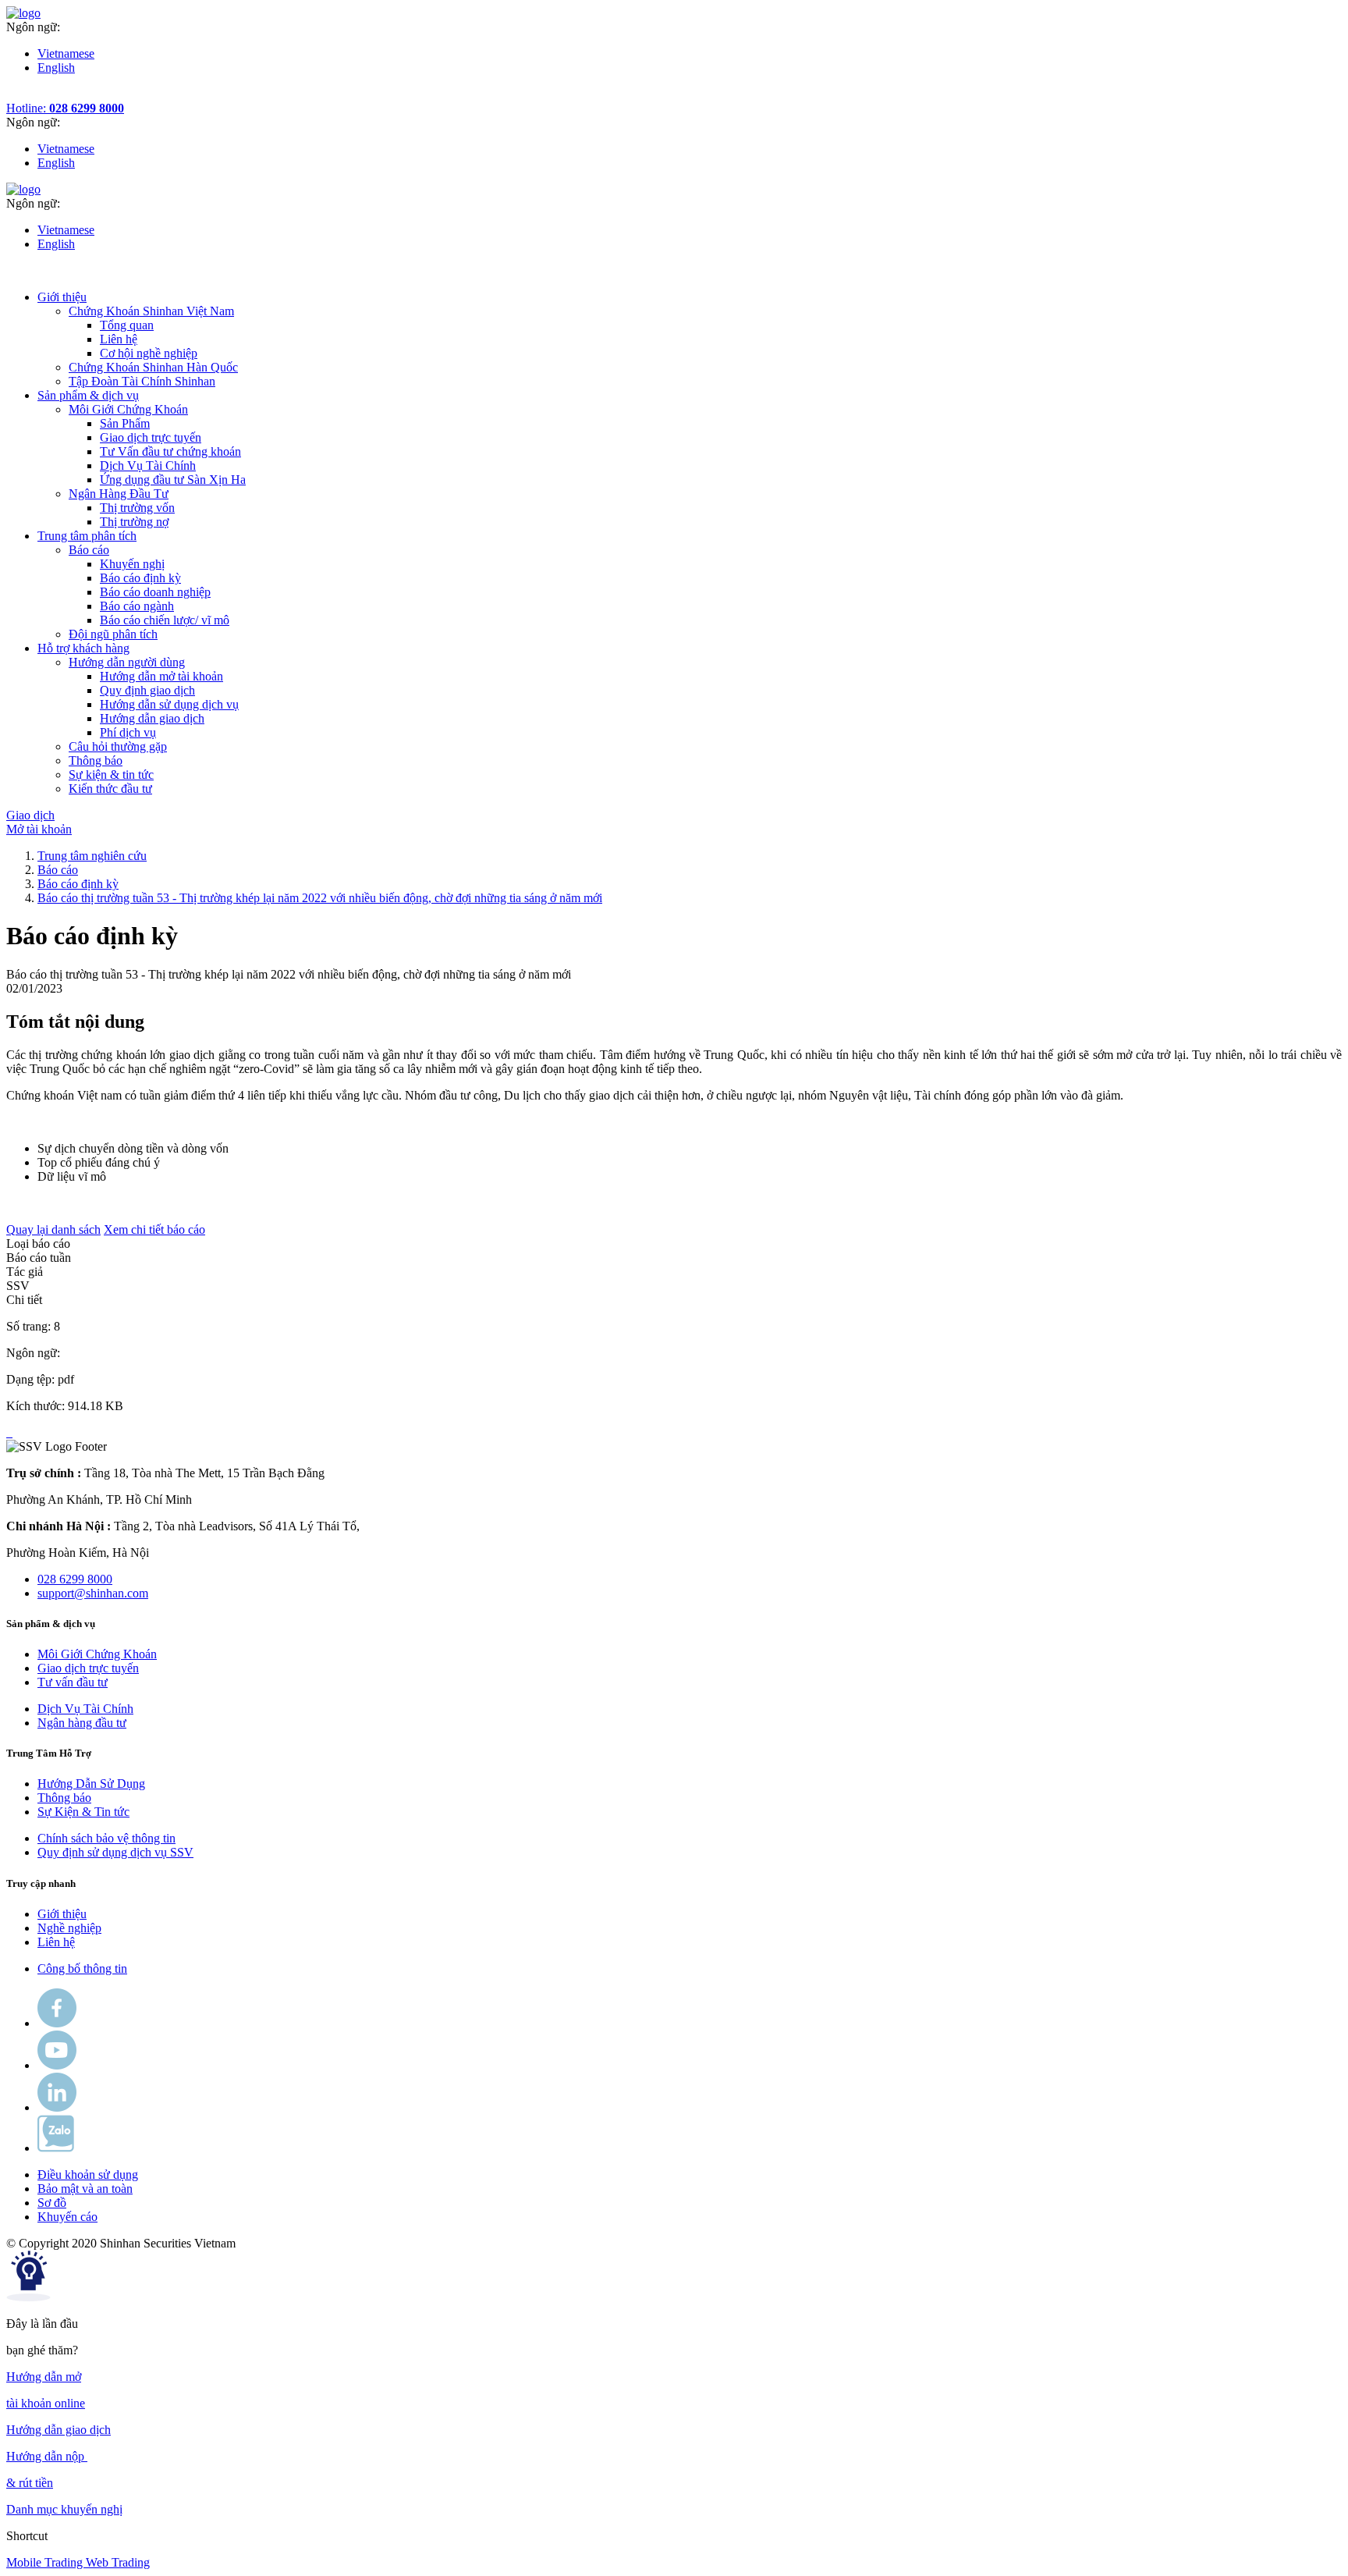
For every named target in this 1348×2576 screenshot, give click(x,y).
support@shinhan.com (93, 1593)
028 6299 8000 (75, 1579)
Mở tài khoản (39, 829)
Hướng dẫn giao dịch (152, 718)
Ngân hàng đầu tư (82, 1723)
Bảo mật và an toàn (85, 2189)
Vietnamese (66, 53)
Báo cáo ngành (137, 606)
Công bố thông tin (82, 1968)
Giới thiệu (62, 1914)
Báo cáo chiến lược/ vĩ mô (165, 620)
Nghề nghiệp (69, 1928)
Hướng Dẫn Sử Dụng (91, 1784)
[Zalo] (56, 2148)
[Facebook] (57, 2023)
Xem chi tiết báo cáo (154, 1229)
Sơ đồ (52, 2203)
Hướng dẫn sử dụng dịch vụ (169, 704)
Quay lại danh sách (53, 1229)
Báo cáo (58, 870)
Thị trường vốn (137, 508)
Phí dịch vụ (128, 732)
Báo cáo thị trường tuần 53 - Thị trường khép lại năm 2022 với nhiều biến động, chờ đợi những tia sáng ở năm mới (320, 898)
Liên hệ (119, 339)
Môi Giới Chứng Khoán (97, 1654)
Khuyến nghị (132, 564)
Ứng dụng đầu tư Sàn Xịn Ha (173, 480)
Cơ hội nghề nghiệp (149, 353)
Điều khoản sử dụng (88, 2174)
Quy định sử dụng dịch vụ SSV (115, 1852)
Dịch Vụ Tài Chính (148, 465)
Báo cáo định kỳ (140, 578)
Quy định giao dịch (147, 690)
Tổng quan (127, 325)
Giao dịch (30, 815)
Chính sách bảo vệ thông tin (106, 1838)
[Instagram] (57, 2107)
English (56, 68)
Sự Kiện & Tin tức (83, 1812)
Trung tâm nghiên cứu (92, 856)
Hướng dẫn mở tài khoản (161, 676)
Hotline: (65, 108)
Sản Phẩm (125, 423)
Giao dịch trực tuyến (151, 437)
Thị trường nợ (134, 522)
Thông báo (64, 1798)
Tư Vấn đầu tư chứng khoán (170, 451)
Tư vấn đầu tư (73, 1682)
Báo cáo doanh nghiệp (155, 592)
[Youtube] (57, 2065)
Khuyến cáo (67, 2217)
